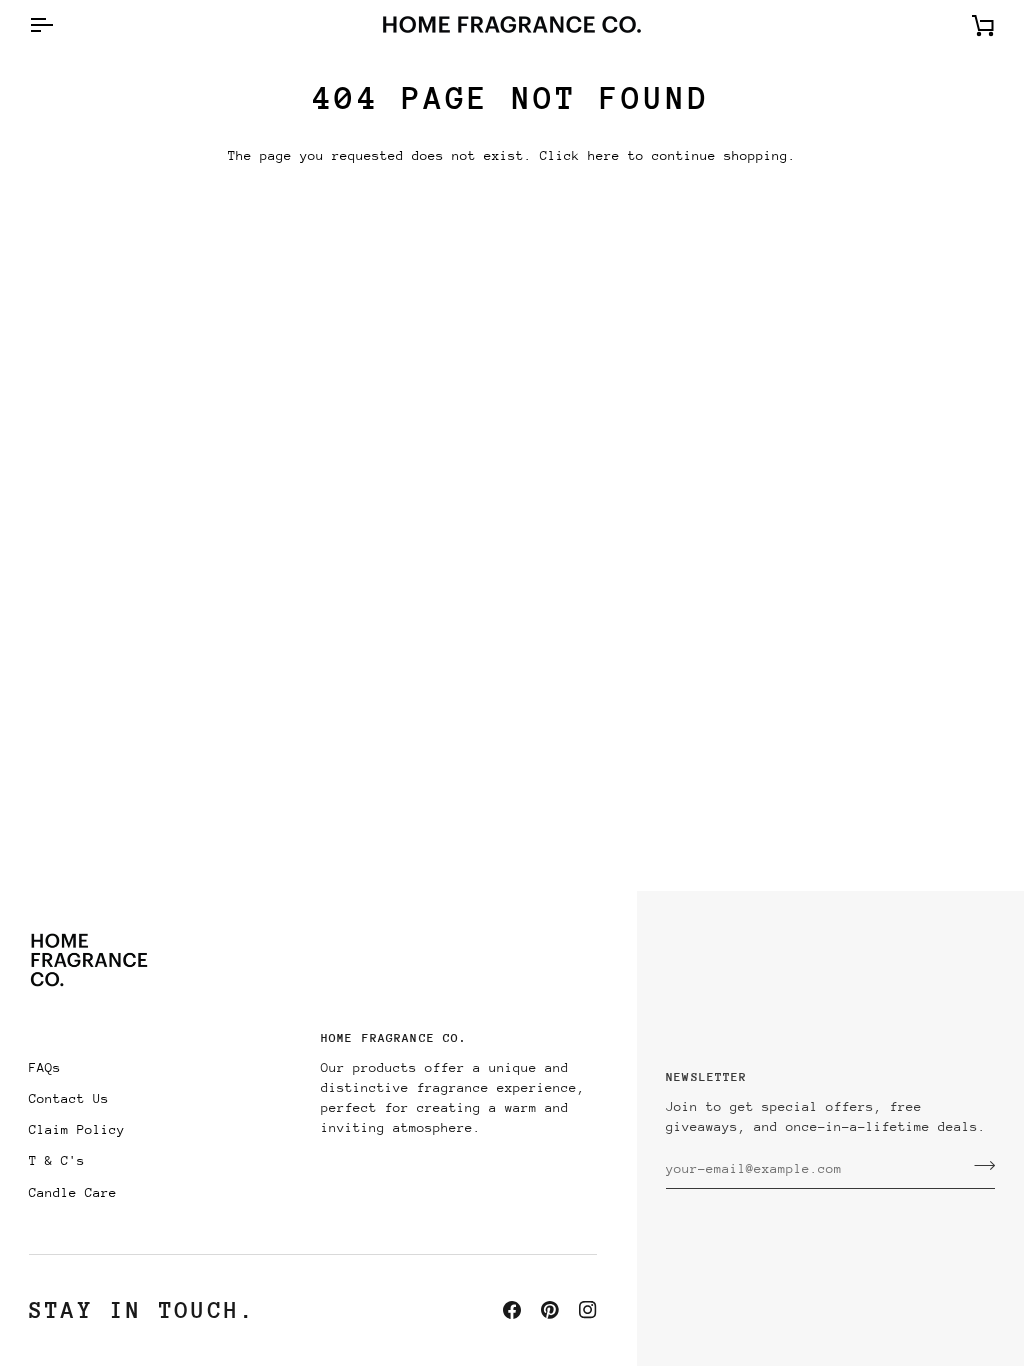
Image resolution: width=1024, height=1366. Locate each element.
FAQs (45, 1067)
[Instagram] (588, 1310)
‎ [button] (167, 1043)
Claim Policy (77, 1129)
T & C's (57, 1160)
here (604, 155)
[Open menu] (59, 24)
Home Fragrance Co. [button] (394, 1038)
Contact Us (69, 1098)
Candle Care (73, 1192)
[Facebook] (512, 1310)
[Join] (978, 1166)
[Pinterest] (550, 1310)
